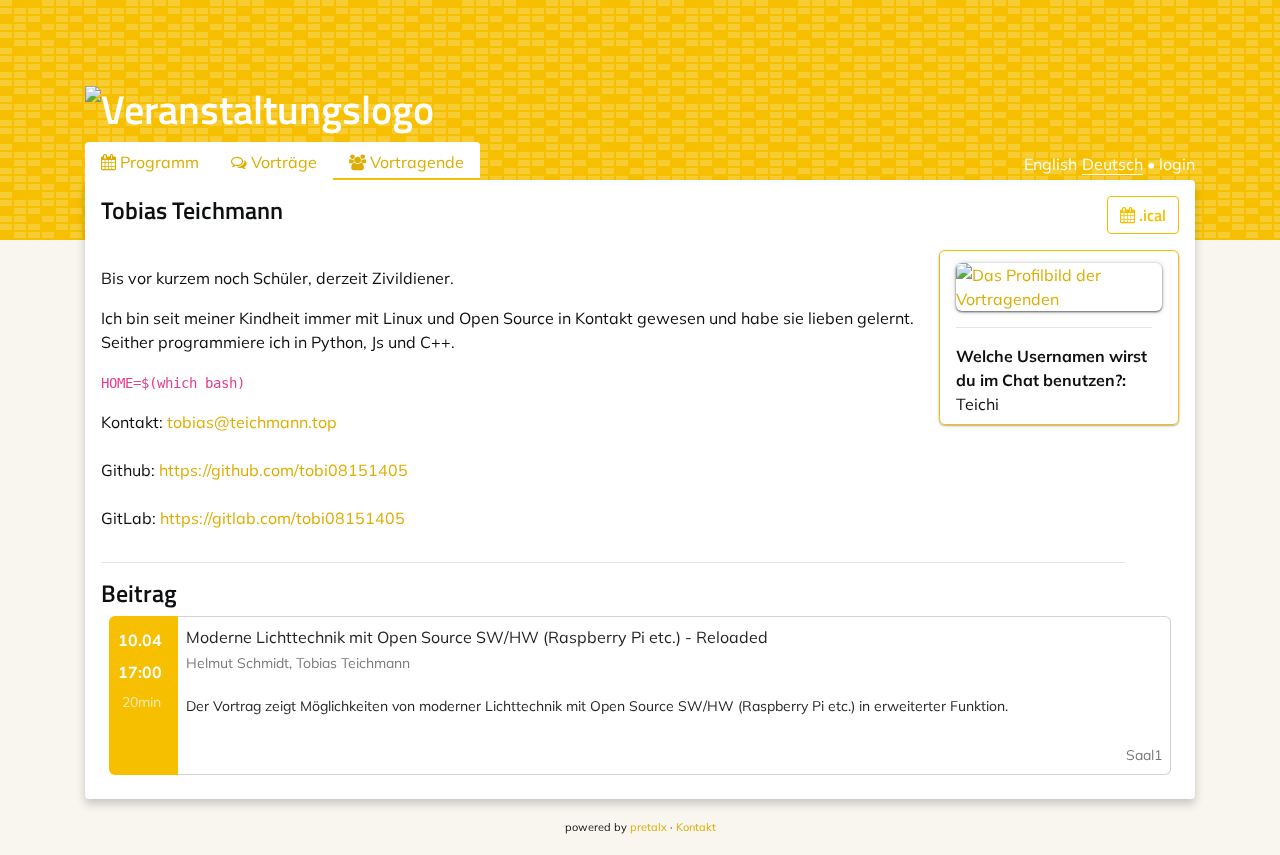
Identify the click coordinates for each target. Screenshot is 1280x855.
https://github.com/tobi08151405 (283, 470)
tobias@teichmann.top (252, 422)
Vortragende (415, 162)
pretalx (648, 827)
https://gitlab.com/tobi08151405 (282, 518)
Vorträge (282, 162)
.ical (1150, 215)
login (1177, 164)
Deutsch (1112, 164)
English (1050, 164)
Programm (157, 162)
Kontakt (696, 827)
